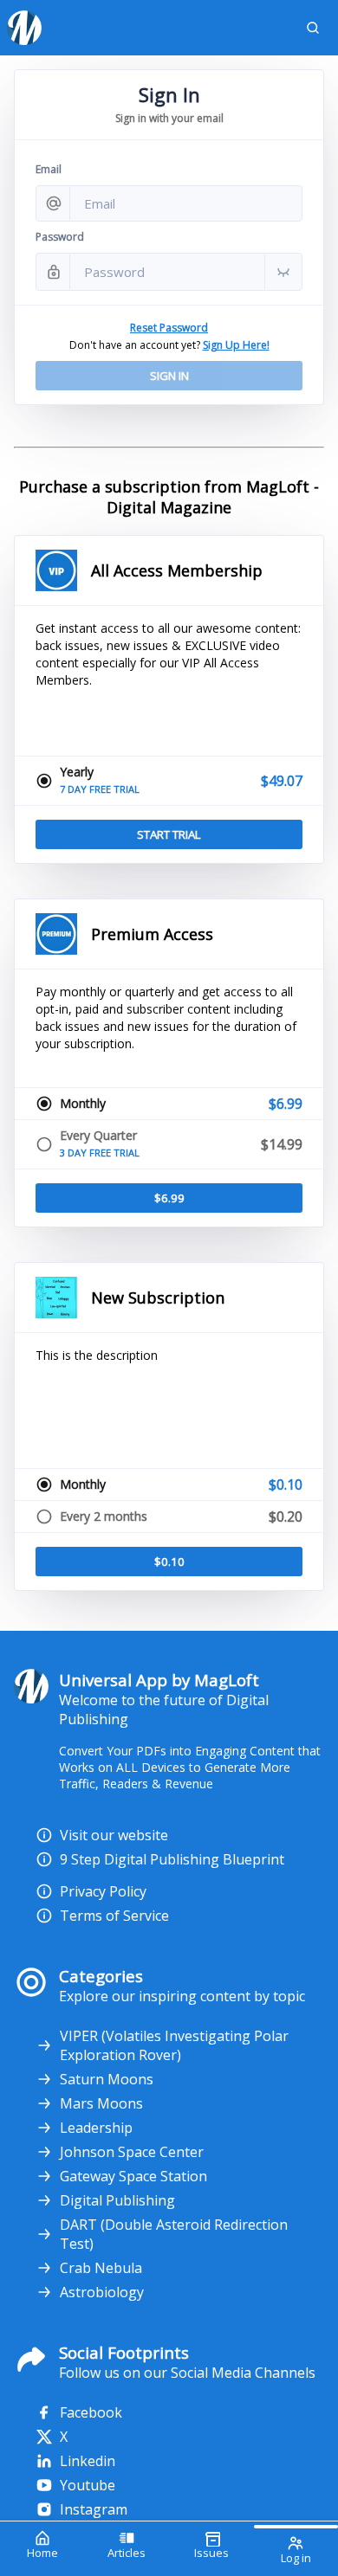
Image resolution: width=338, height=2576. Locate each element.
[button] (313, 28)
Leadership (96, 2128)
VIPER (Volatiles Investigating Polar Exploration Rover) (174, 2045)
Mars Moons (101, 2103)
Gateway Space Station (133, 2176)
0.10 (169, 1562)
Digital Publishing (117, 2200)
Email (49, 169)
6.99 (169, 1198)
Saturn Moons (107, 2079)
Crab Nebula (101, 2268)
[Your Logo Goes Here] (144, 28)
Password (60, 237)
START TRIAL (169, 834)
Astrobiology (102, 2292)
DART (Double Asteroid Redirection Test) (174, 2234)
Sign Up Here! (236, 345)
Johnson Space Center (132, 2152)
